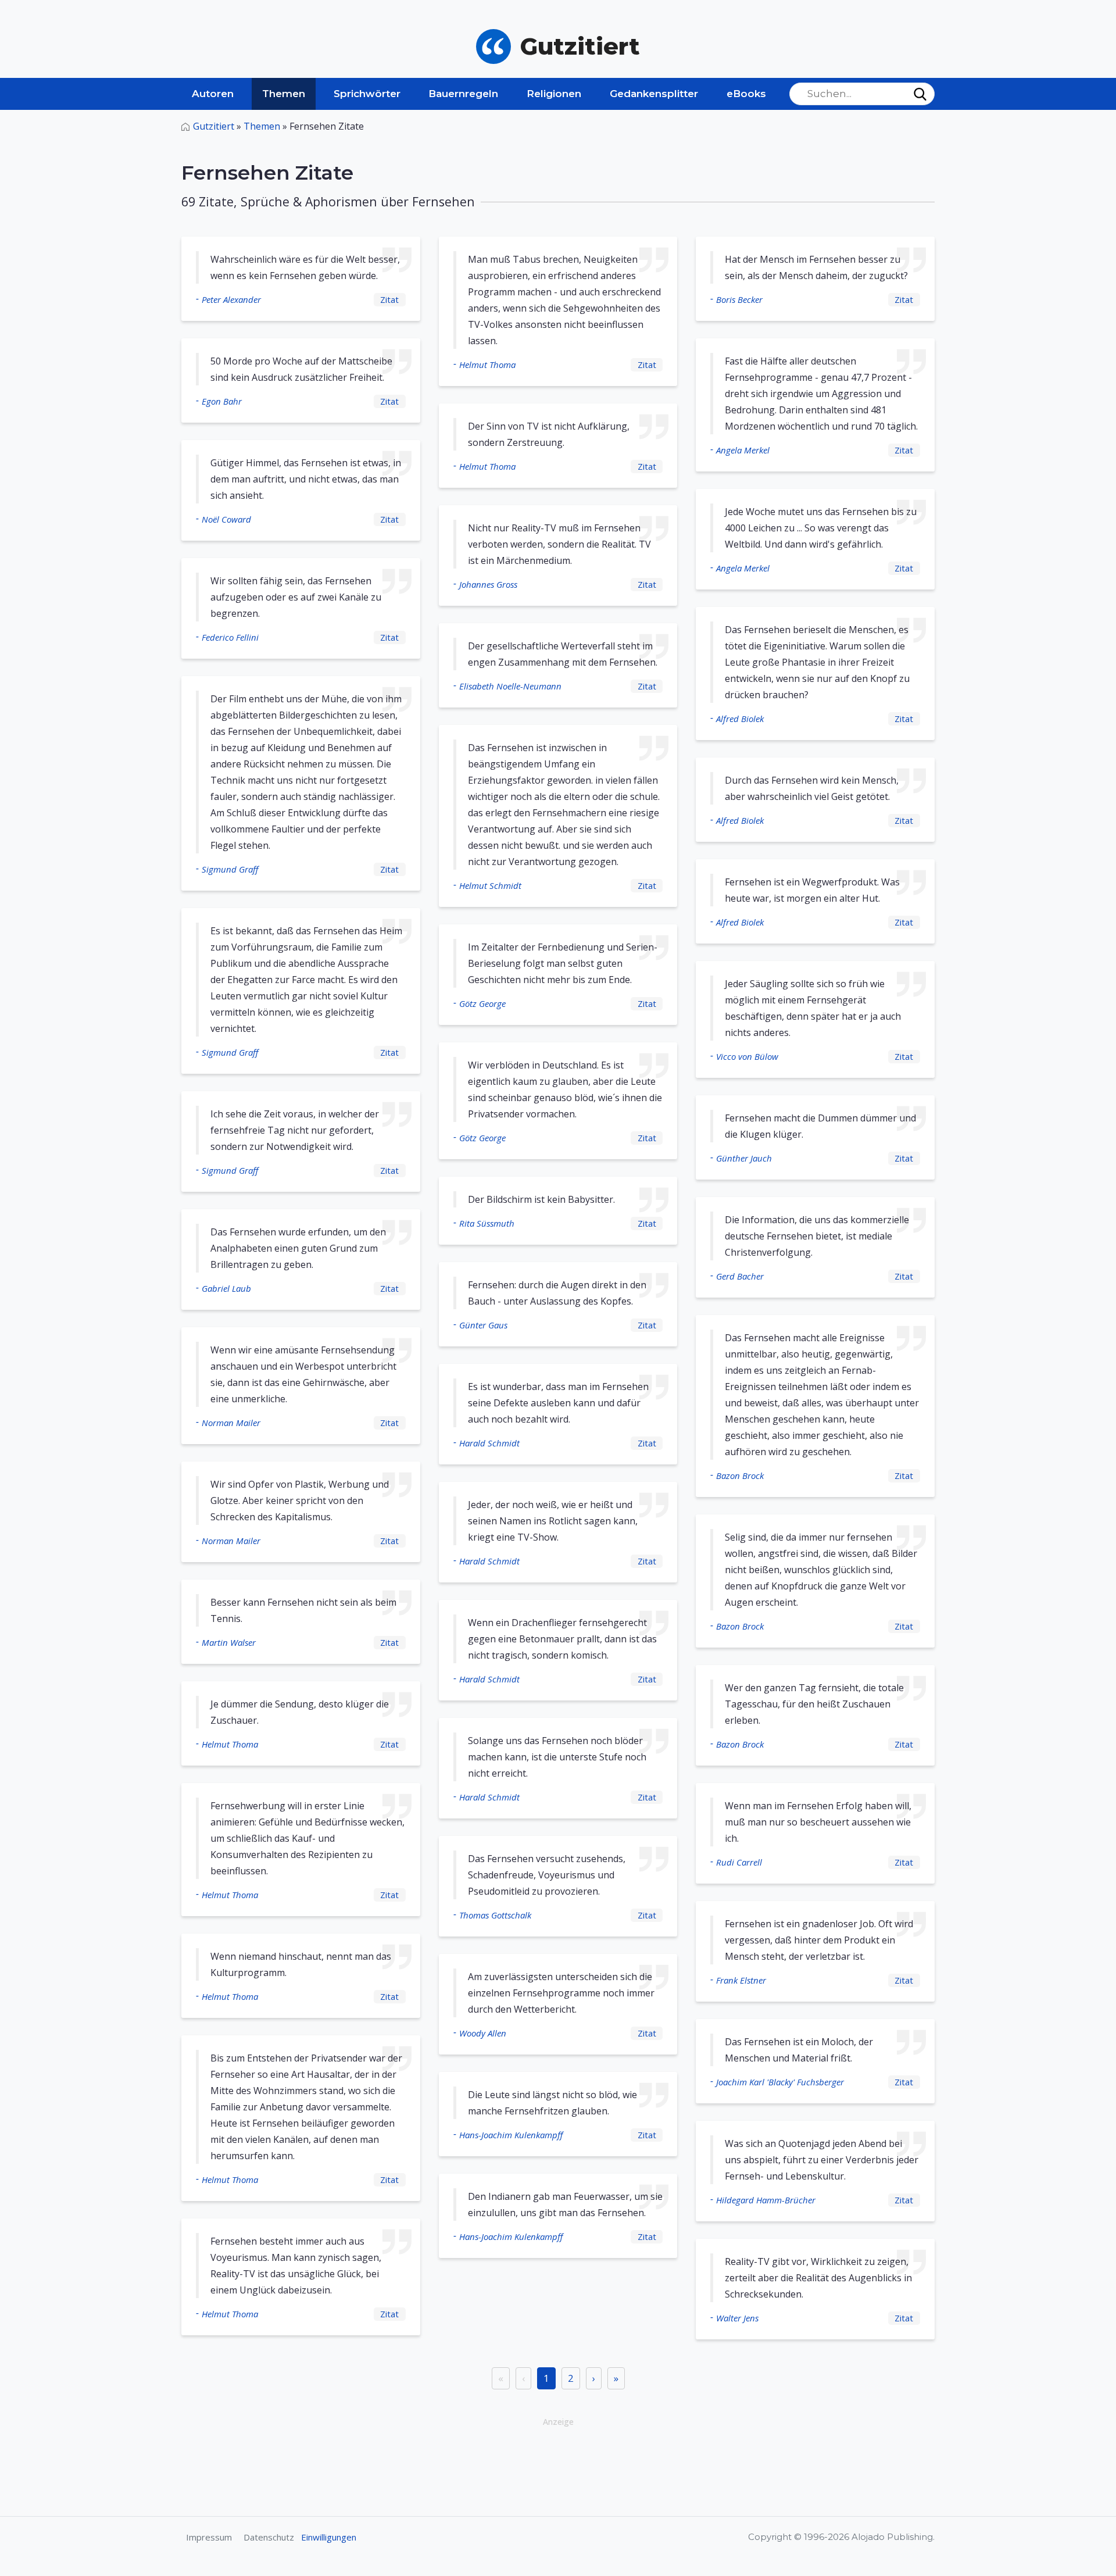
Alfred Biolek (740, 719)
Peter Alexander (231, 299)
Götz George (482, 1003)
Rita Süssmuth (487, 1223)
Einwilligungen (329, 2537)
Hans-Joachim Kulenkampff (511, 2135)
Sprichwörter (367, 94)
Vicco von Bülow (747, 1056)
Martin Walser (229, 1642)
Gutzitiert (214, 126)
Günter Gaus (483, 1325)
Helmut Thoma (230, 1744)
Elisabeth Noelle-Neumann (510, 686)
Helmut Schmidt (490, 885)
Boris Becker (739, 299)
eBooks (746, 94)
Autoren (213, 94)
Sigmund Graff (230, 869)
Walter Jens (737, 2318)
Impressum (209, 2537)
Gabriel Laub (226, 1288)
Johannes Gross (488, 584)
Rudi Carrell (739, 1862)
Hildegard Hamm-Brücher (766, 2200)
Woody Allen (483, 2033)
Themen (284, 94)
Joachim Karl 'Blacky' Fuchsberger (780, 2082)
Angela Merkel (743, 450)
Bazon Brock (740, 1475)
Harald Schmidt (489, 1443)
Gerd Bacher (740, 1276)
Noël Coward (226, 519)
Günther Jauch (744, 1158)
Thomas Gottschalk (495, 1915)
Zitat (389, 299)
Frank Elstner (741, 1980)
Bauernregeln (463, 94)
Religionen (554, 94)
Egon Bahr (222, 401)
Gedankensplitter (654, 94)
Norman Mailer (231, 1423)
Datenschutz (269, 2537)
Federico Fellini (230, 637)
